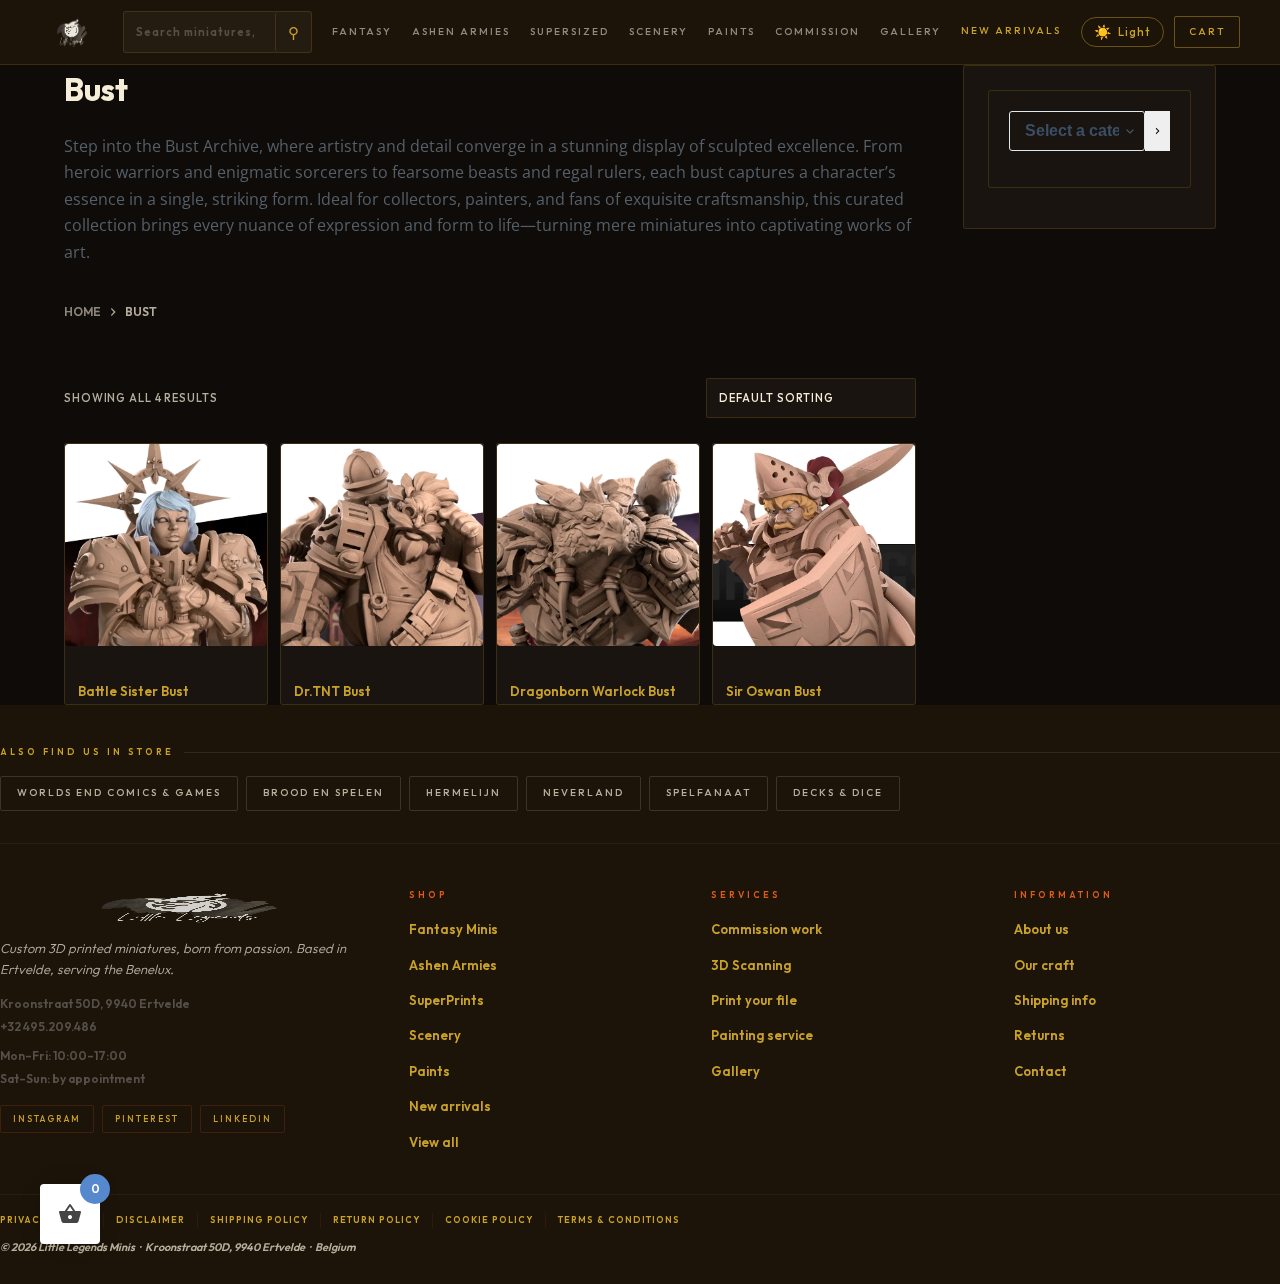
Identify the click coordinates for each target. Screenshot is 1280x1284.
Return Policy (376, 1219)
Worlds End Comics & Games (119, 792)
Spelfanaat (708, 792)
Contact (1040, 1071)
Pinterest (147, 1118)
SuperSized (569, 31)
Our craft (1044, 965)
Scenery (658, 31)
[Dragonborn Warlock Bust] (598, 545)
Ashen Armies (461, 31)
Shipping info (1055, 1000)
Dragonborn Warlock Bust (593, 691)
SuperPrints (446, 1000)
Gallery (910, 31)
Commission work (766, 929)
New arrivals (1011, 30)
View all (434, 1142)
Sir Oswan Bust (774, 691)
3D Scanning (751, 965)
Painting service (762, 1035)
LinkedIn (242, 1118)
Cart (1207, 31)
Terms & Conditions (619, 1219)
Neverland (583, 792)
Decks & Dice (838, 792)
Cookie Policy (489, 1219)
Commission (817, 31)
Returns (1039, 1035)
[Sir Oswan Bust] (814, 545)
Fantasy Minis (453, 929)
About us (1041, 929)
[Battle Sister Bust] (166, 545)
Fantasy (362, 31)
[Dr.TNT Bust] (382, 545)
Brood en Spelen (323, 792)
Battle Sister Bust (133, 691)
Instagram (47, 1118)
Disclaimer (150, 1219)
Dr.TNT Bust (332, 691)
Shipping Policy (259, 1219)
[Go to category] (1157, 131)
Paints (731, 31)
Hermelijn (463, 792)
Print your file (754, 1000)
